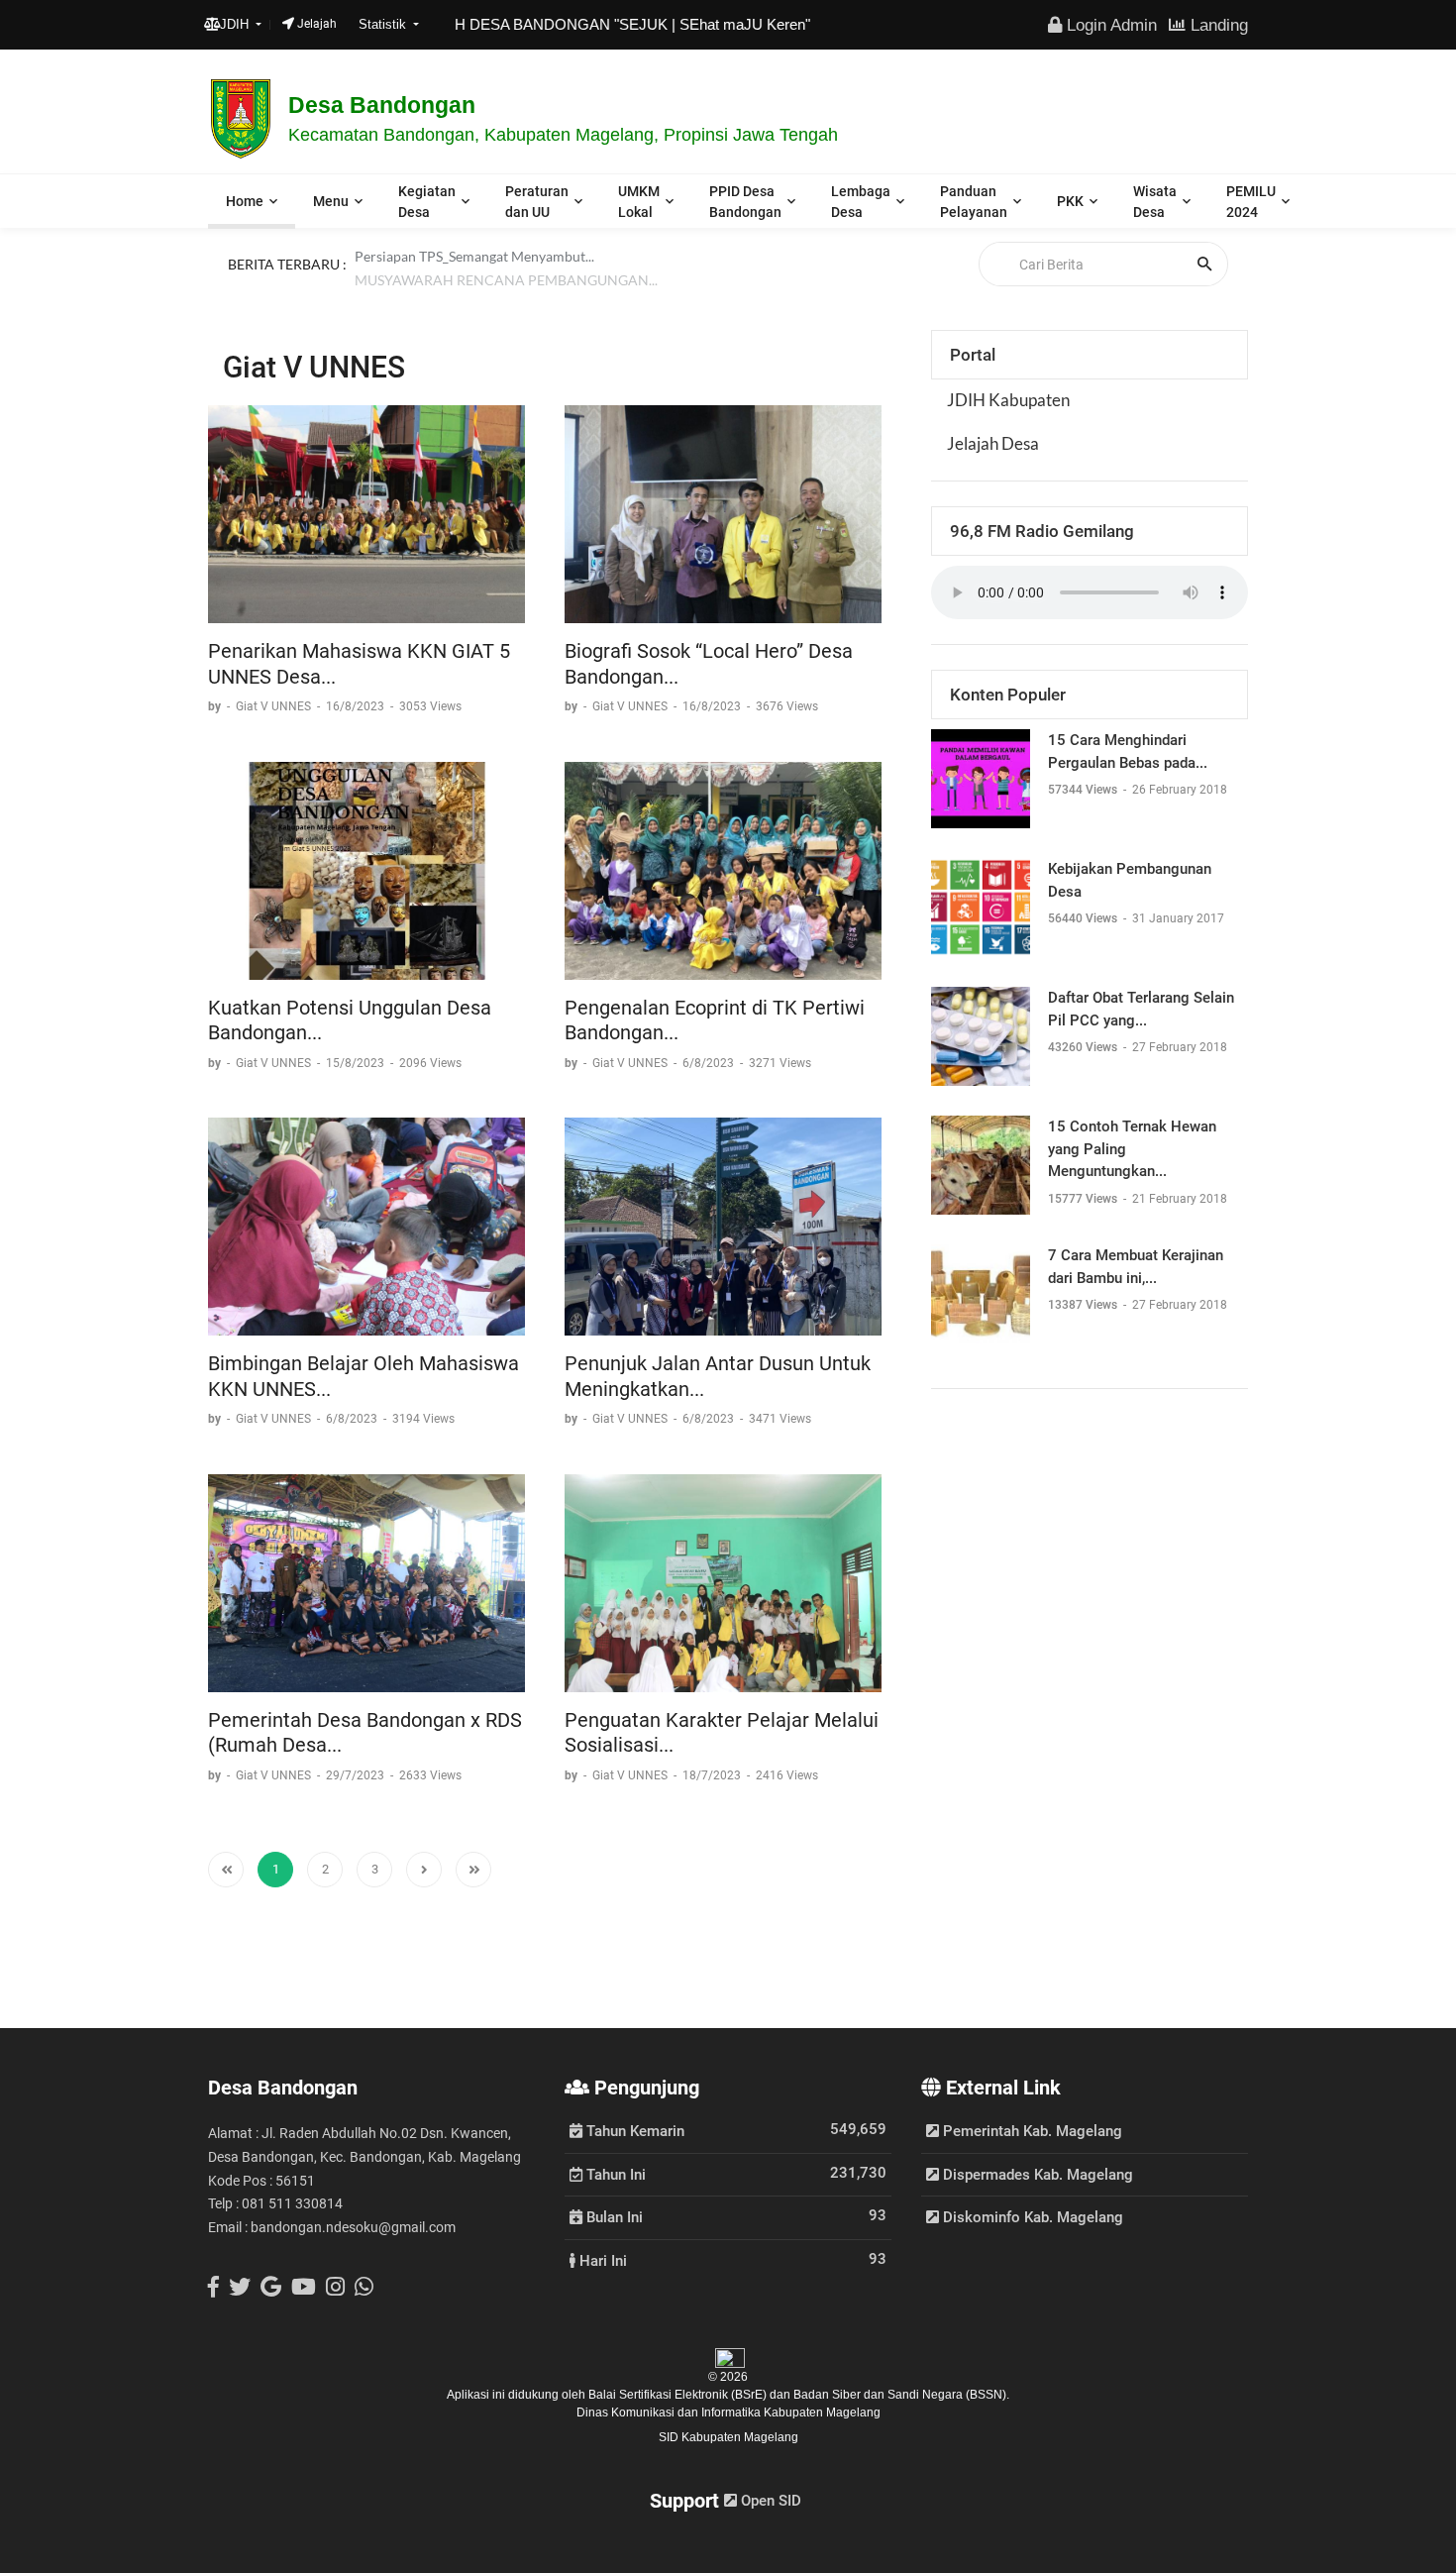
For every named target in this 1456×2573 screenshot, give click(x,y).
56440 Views (1084, 918)
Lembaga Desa (861, 202)
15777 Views (1084, 1199)
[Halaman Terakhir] (473, 1870)
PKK (1070, 201)
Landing (1217, 25)
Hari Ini (601, 2260)
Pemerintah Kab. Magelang (1031, 2131)
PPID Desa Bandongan (745, 202)
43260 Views (1084, 1047)
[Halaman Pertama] (226, 1870)
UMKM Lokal (639, 202)
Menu (331, 201)
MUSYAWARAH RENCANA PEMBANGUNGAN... (506, 287)
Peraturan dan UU (537, 202)
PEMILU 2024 (1251, 202)
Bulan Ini (613, 2216)
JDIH (236, 24)
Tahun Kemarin (633, 2130)
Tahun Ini (614, 2174)
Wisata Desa (1155, 202)
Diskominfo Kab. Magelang (1031, 2217)
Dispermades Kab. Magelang (1036, 2175)
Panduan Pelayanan (974, 202)
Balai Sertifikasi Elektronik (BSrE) (679, 2395)
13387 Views (1084, 1305)
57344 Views (1084, 790)
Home (245, 201)
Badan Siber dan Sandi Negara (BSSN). (901, 2395)
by (216, 706)
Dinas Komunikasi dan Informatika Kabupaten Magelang (728, 2412)
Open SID (769, 2501)
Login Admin (1109, 25)
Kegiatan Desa (427, 202)
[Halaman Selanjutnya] (424, 1870)
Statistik (384, 24)
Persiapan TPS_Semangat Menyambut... (474, 264)
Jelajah (315, 24)
